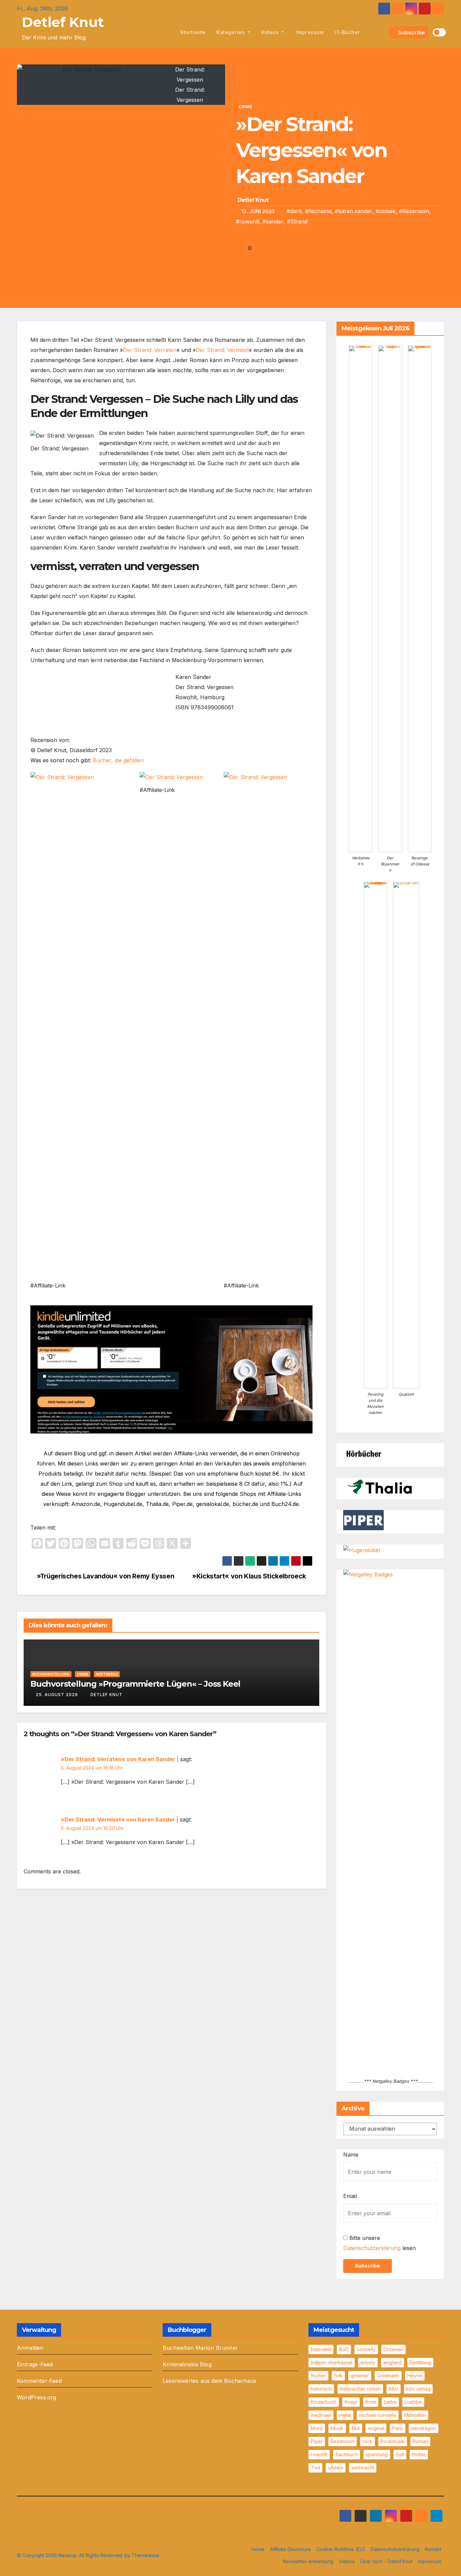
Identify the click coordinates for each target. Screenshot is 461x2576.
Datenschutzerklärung (372, 2248)
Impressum (309, 32)
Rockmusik (393, 2441)
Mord (317, 2428)
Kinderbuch (324, 2402)
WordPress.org (37, 2397)
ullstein (336, 2468)
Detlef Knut (63, 22)
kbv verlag (418, 2389)
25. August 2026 (57, 1695)
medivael (321, 2415)
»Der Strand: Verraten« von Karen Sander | (120, 1759)
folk (338, 2376)
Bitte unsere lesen (379, 2243)
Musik (337, 2428)
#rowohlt (248, 221)
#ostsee (386, 211)
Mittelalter (415, 2415)
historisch (321, 2389)
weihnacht (363, 2468)
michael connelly (378, 2415)
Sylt (400, 2454)
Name (351, 2155)
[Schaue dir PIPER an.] (363, 1520)
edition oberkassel (332, 2362)
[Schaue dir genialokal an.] (363, 1453)
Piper (317, 2441)
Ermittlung (420, 2362)
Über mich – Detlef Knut (386, 2561)
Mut (356, 2428)
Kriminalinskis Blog (187, 2364)
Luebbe (413, 2402)
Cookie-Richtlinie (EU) (341, 2549)
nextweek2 (107, 1674)
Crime (246, 107)
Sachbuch (347, 2454)
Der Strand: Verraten (150, 350)
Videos (270, 32)
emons (368, 2362)
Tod (315, 2468)
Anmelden (30, 2348)
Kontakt (433, 2549)
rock (368, 2441)
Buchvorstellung (51, 1674)
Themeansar (146, 2555)
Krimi (371, 2402)
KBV (394, 2389)
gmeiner (360, 2376)
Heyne (415, 2376)
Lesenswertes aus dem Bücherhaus (209, 2381)
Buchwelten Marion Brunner (200, 2348)
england (392, 2362)
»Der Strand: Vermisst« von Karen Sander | (119, 1819)
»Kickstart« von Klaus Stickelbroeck (250, 1576)
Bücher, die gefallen (118, 760)
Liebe (390, 2402)
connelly (366, 2349)
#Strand (297, 221)
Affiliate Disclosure (290, 2549)
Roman (420, 2441)
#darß (294, 211)
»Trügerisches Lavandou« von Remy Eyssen (105, 1576)
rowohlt (319, 2454)
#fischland (318, 211)
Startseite (193, 32)
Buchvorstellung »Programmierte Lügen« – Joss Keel (135, 1684)
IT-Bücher (347, 32)
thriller (419, 2454)
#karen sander (354, 211)
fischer (318, 2376)
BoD (344, 2349)
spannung (377, 2454)
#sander (273, 221)
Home (258, 2549)
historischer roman (360, 2389)
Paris (398, 2428)
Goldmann (388, 2376)
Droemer (394, 2349)
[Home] (167, 32)
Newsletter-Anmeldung (308, 2561)
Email (350, 2196)
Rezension (343, 2441)
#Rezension (414, 211)
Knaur (351, 2402)
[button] (382, 32)
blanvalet (321, 2349)
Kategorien (231, 32)
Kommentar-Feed (39, 2381)
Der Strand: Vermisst (222, 350)
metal (345, 2415)
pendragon (424, 2428)
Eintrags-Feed (35, 2364)
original (376, 2428)
